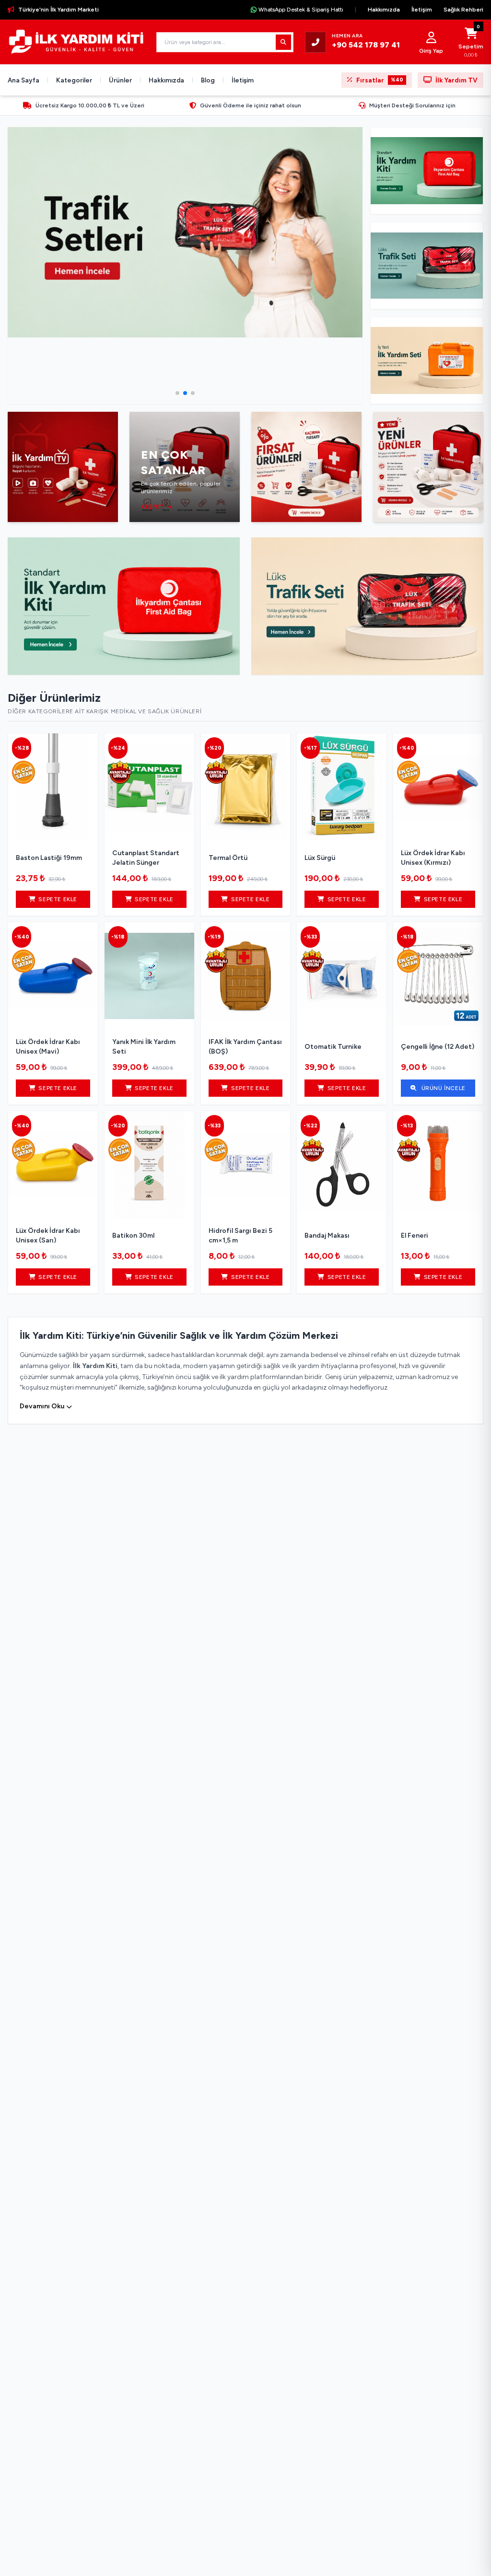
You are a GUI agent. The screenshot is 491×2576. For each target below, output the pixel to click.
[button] (177, 393)
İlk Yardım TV (456, 80)
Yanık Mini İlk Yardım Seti (144, 1047)
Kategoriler (74, 80)
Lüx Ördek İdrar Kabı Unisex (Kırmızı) (433, 858)
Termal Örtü (228, 858)
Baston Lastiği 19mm (49, 858)
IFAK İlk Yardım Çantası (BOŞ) (245, 1047)
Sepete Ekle (58, 899)
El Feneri (415, 1236)
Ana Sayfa (23, 80)
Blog (208, 80)
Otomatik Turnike (333, 1047)
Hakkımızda (384, 10)
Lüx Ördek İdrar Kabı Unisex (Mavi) (48, 1047)
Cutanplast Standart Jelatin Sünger (146, 858)
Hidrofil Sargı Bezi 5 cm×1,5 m (240, 1236)
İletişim (422, 10)
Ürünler (120, 80)
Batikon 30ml (133, 1236)
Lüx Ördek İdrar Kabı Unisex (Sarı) (48, 1236)
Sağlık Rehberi (463, 10)
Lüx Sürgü (320, 858)
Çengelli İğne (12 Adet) (438, 1047)
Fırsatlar (380, 80)
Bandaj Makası (327, 1236)
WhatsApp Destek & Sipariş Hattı (301, 10)
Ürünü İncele (443, 1088)
